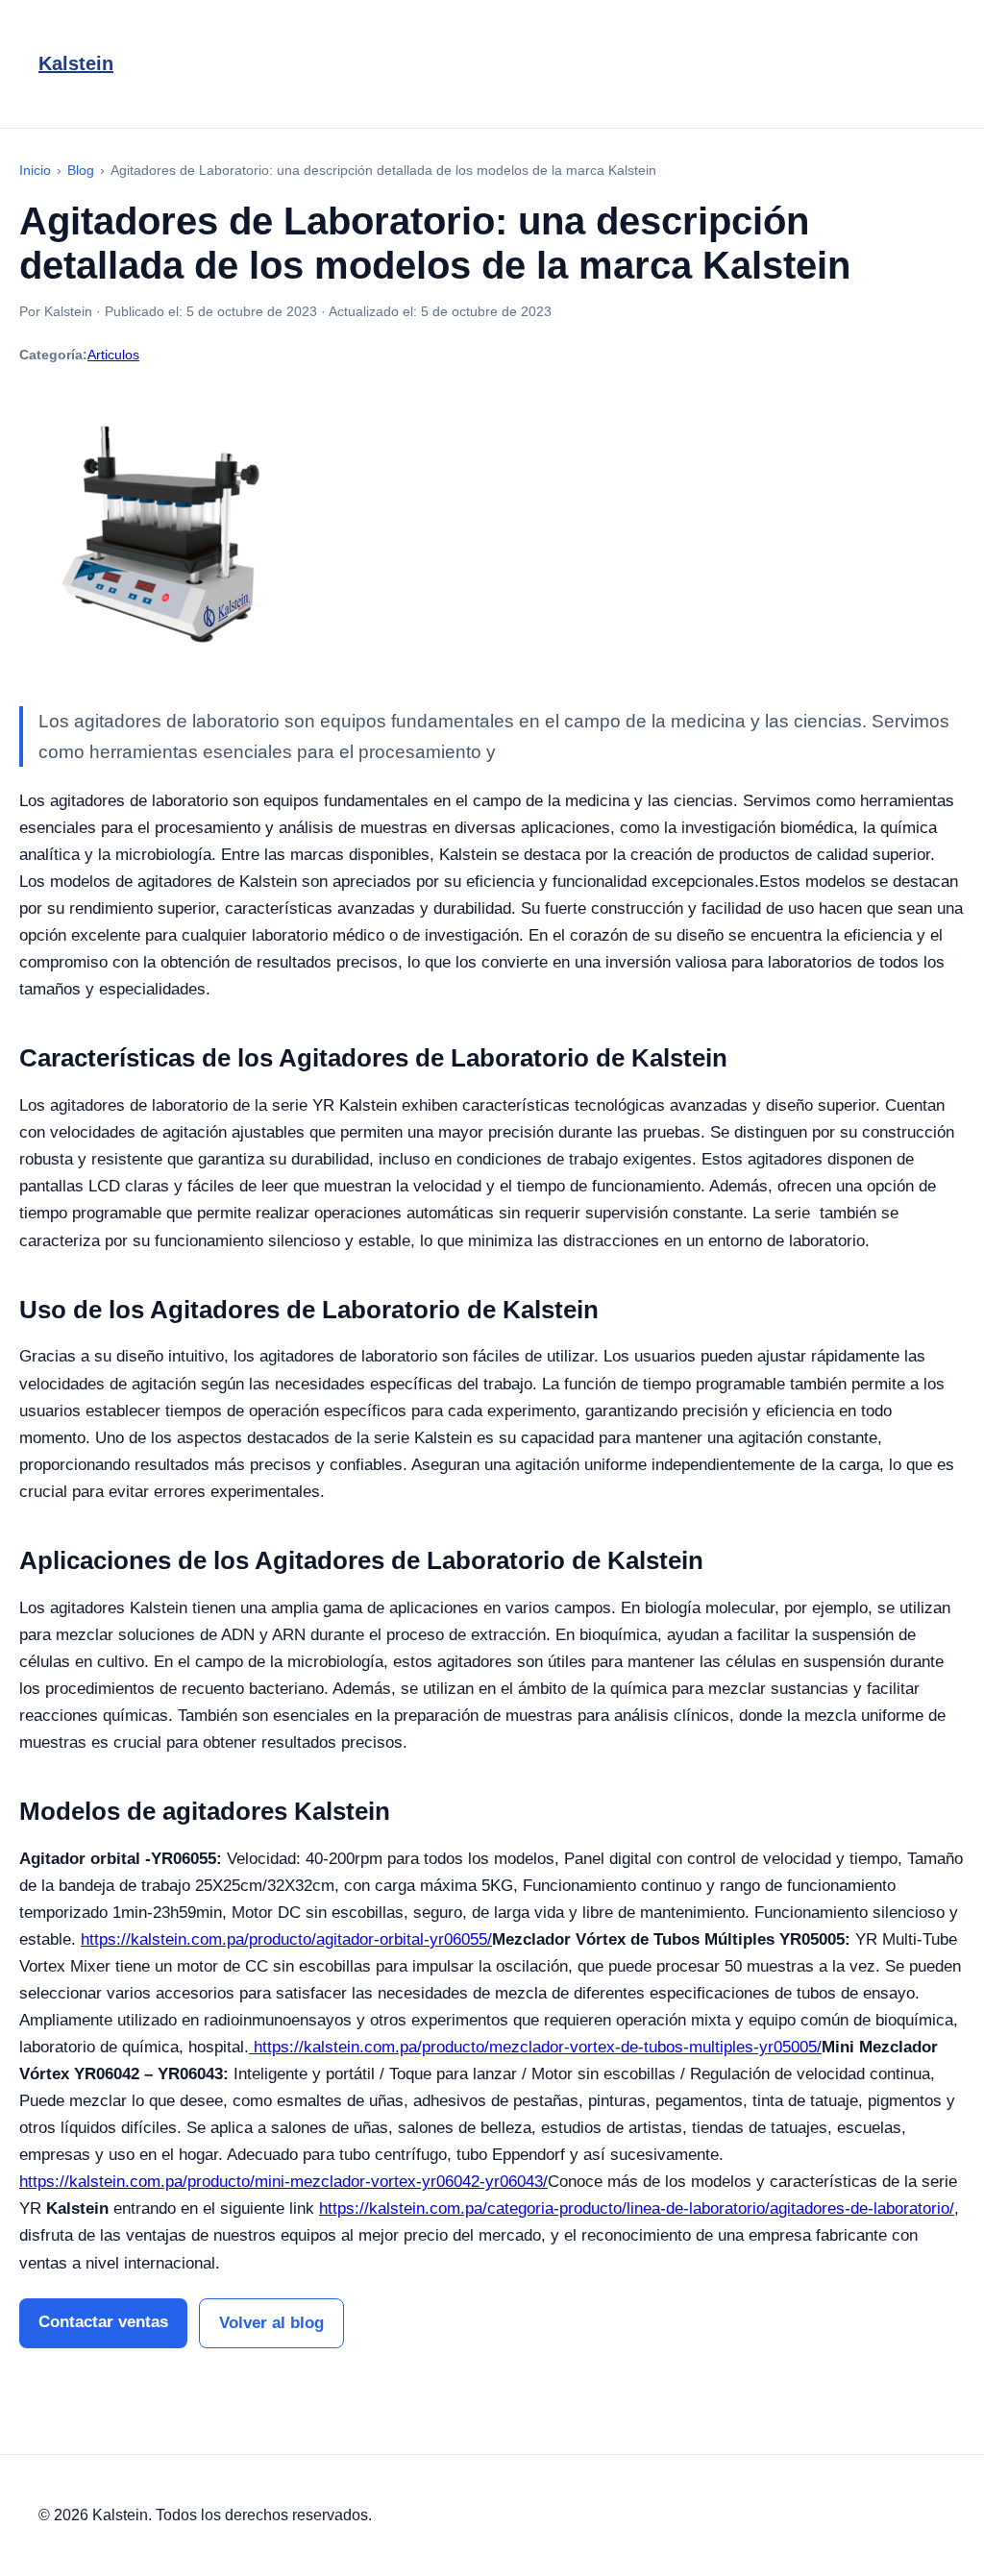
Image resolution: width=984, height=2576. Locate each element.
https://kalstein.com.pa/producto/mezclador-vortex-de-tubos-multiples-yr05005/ (535, 2047)
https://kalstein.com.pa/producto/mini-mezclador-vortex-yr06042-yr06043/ (283, 2182)
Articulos (113, 355)
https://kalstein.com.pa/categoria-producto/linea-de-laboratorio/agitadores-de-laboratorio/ (637, 2208)
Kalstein (76, 63)
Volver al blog (271, 2323)
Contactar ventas (103, 2322)
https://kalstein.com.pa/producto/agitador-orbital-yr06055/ (286, 1939)
